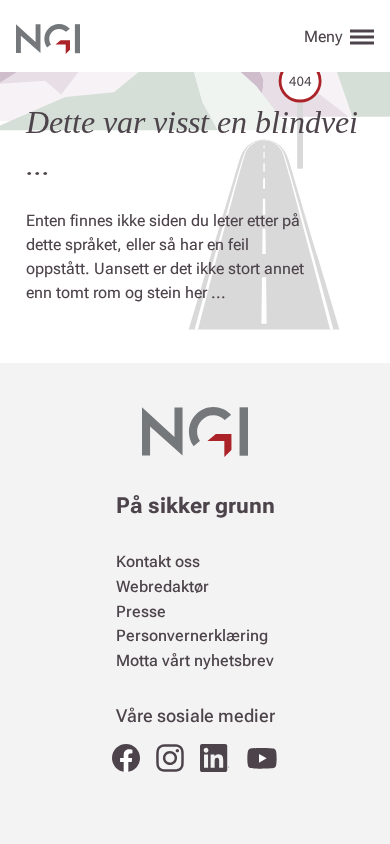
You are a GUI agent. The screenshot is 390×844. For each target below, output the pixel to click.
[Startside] (48, 36)
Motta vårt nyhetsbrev (195, 660)
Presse (141, 611)
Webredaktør (162, 586)
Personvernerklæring (192, 635)
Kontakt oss (158, 561)
